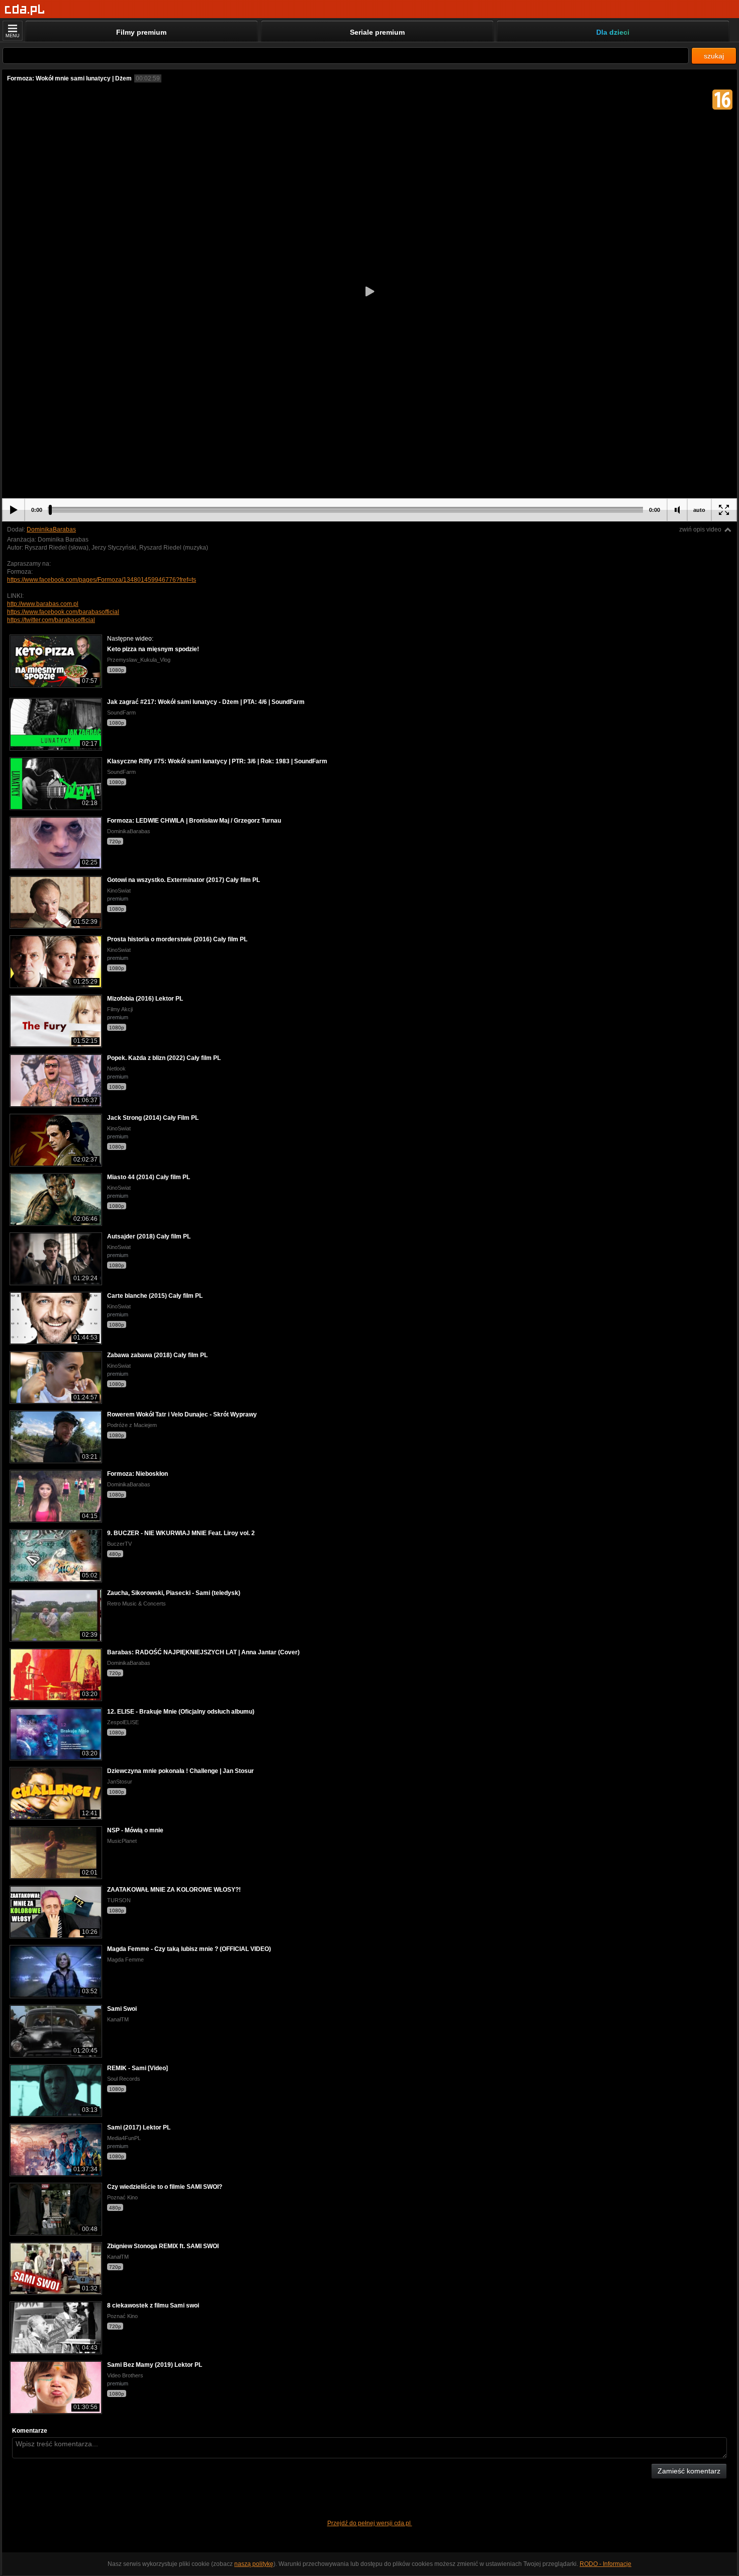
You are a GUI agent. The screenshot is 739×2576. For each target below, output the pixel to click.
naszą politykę (254, 2564)
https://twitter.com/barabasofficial (51, 620)
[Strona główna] (25, 10)
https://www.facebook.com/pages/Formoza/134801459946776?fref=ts (102, 580)
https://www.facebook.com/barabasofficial (63, 612)
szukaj (714, 56)
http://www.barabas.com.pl (43, 604)
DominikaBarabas (51, 529)
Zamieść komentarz (689, 2471)
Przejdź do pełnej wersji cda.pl (370, 2523)
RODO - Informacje (606, 2564)
